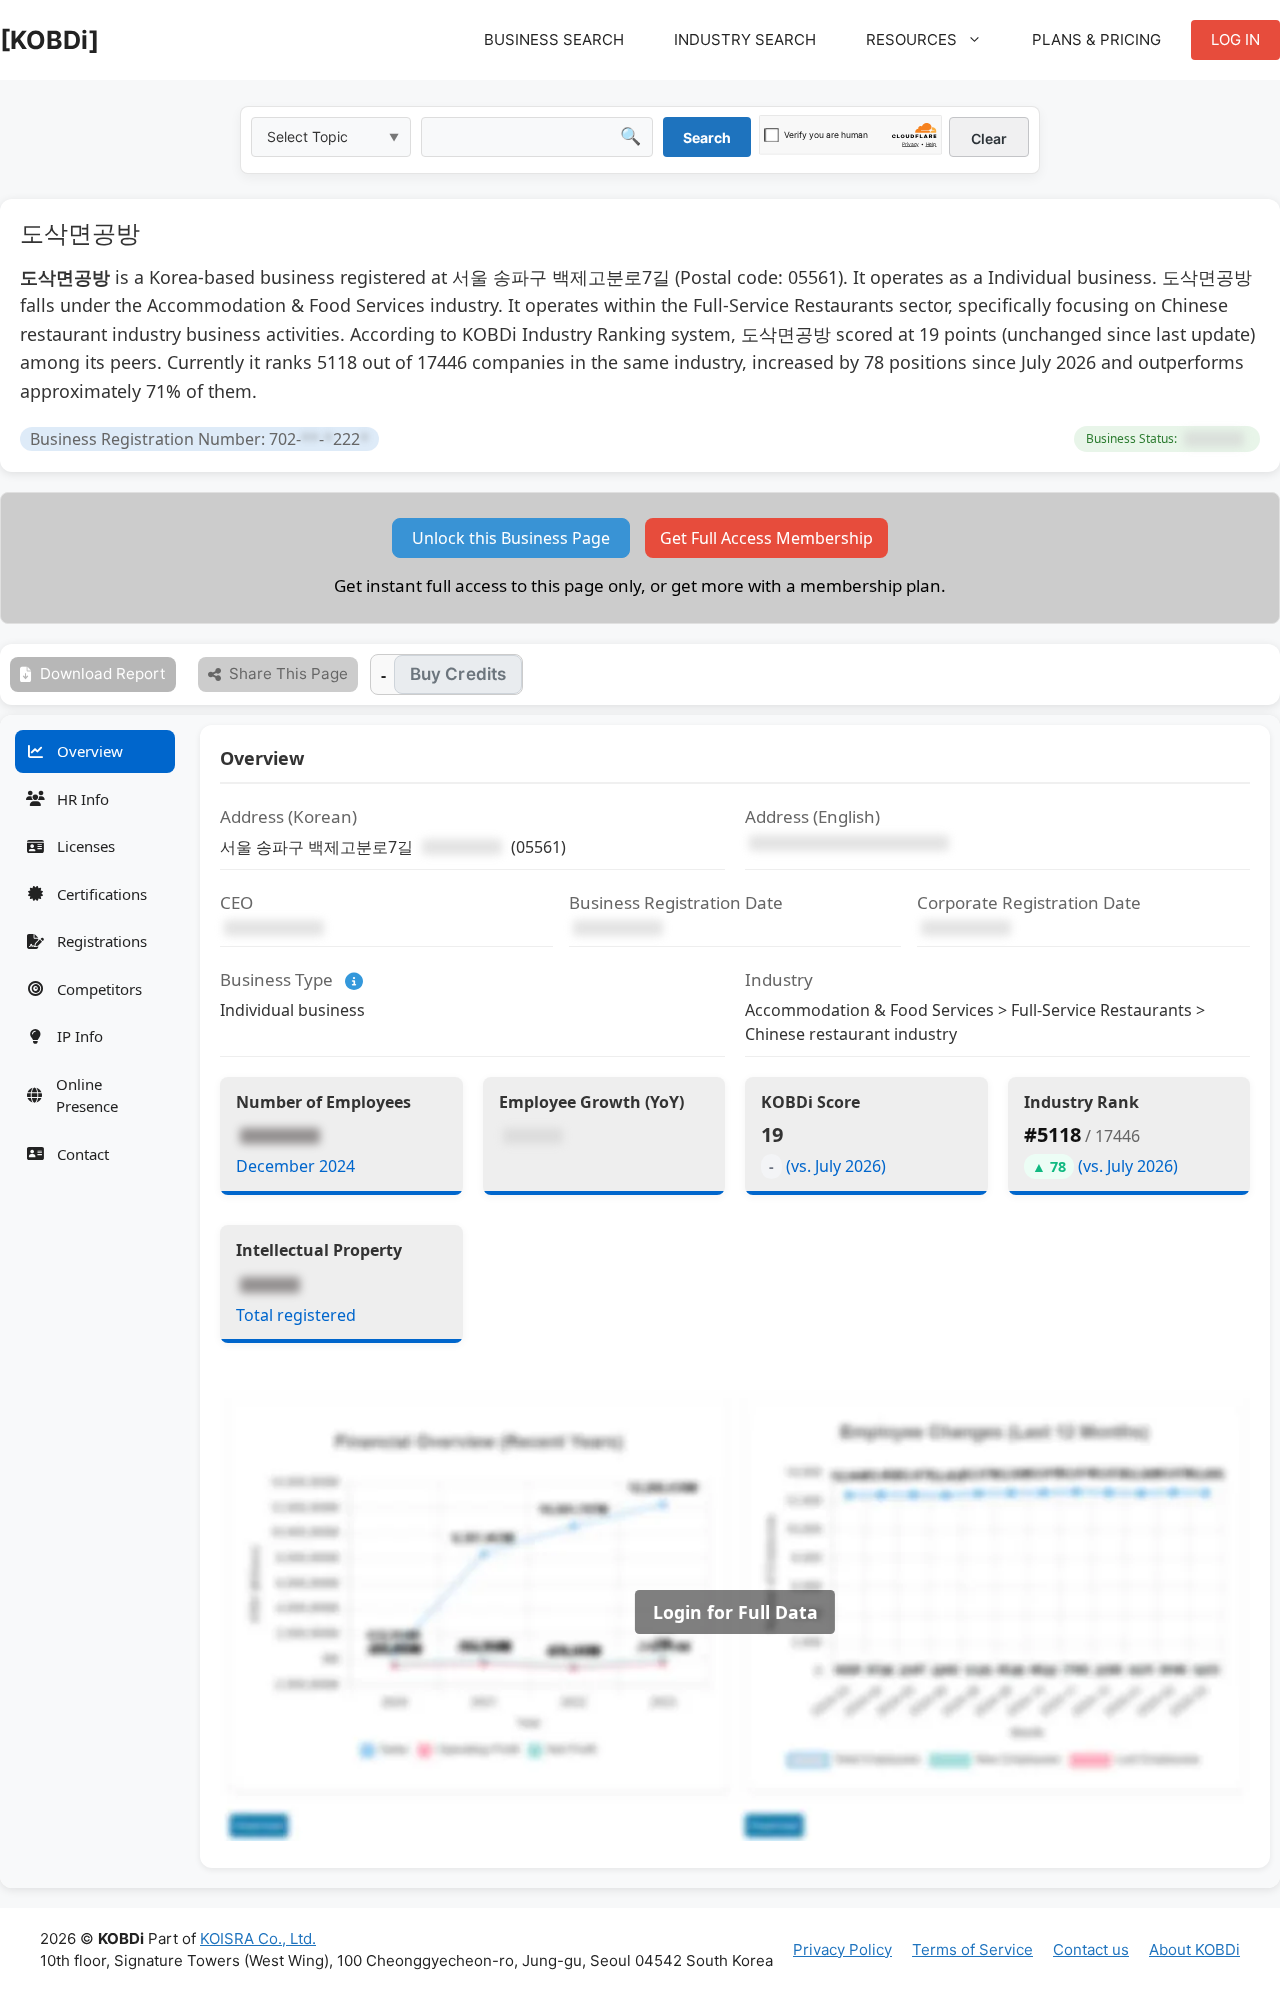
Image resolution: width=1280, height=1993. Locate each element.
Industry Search (745, 39)
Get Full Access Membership (766, 538)
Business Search (554, 39)
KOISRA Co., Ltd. (258, 1938)
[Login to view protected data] (1214, 439)
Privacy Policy (842, 1949)
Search (707, 137)
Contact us (1091, 1949)
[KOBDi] (49, 40)
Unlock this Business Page (511, 538)
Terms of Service (972, 1949)
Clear (989, 138)
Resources (911, 39)
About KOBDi (1194, 1949)
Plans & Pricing (1096, 39)
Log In (1235, 39)
